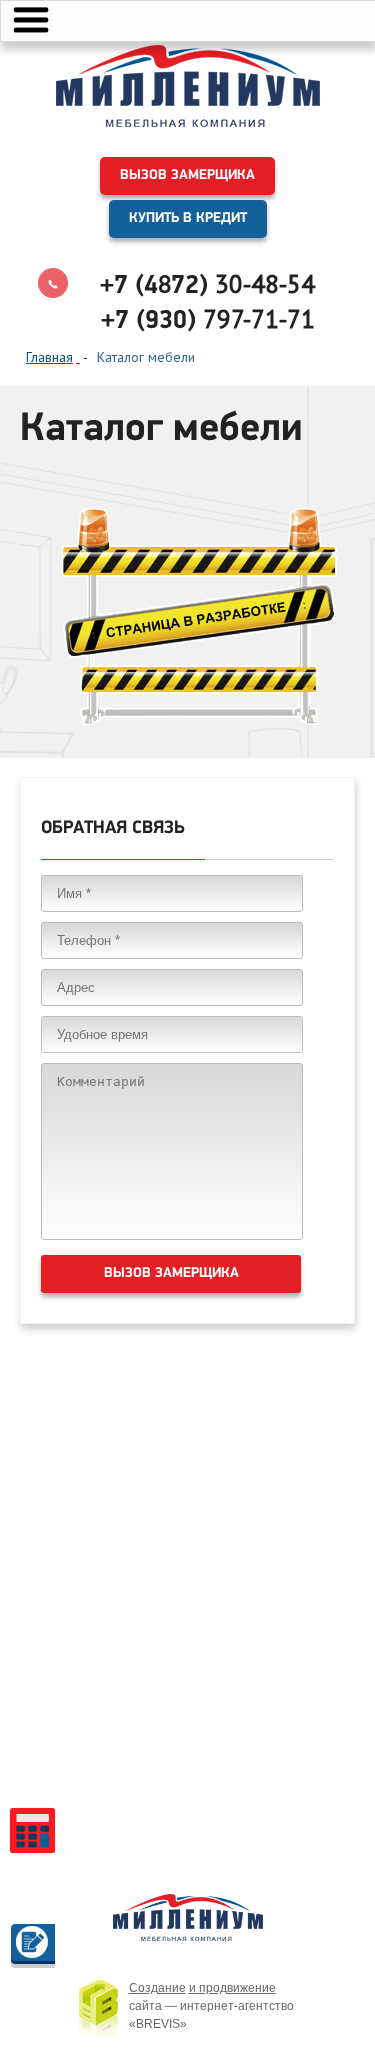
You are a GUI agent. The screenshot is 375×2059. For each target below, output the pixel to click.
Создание (157, 1988)
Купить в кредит (188, 218)
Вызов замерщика (187, 175)
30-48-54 (207, 284)
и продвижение (232, 1988)
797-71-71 (208, 319)
